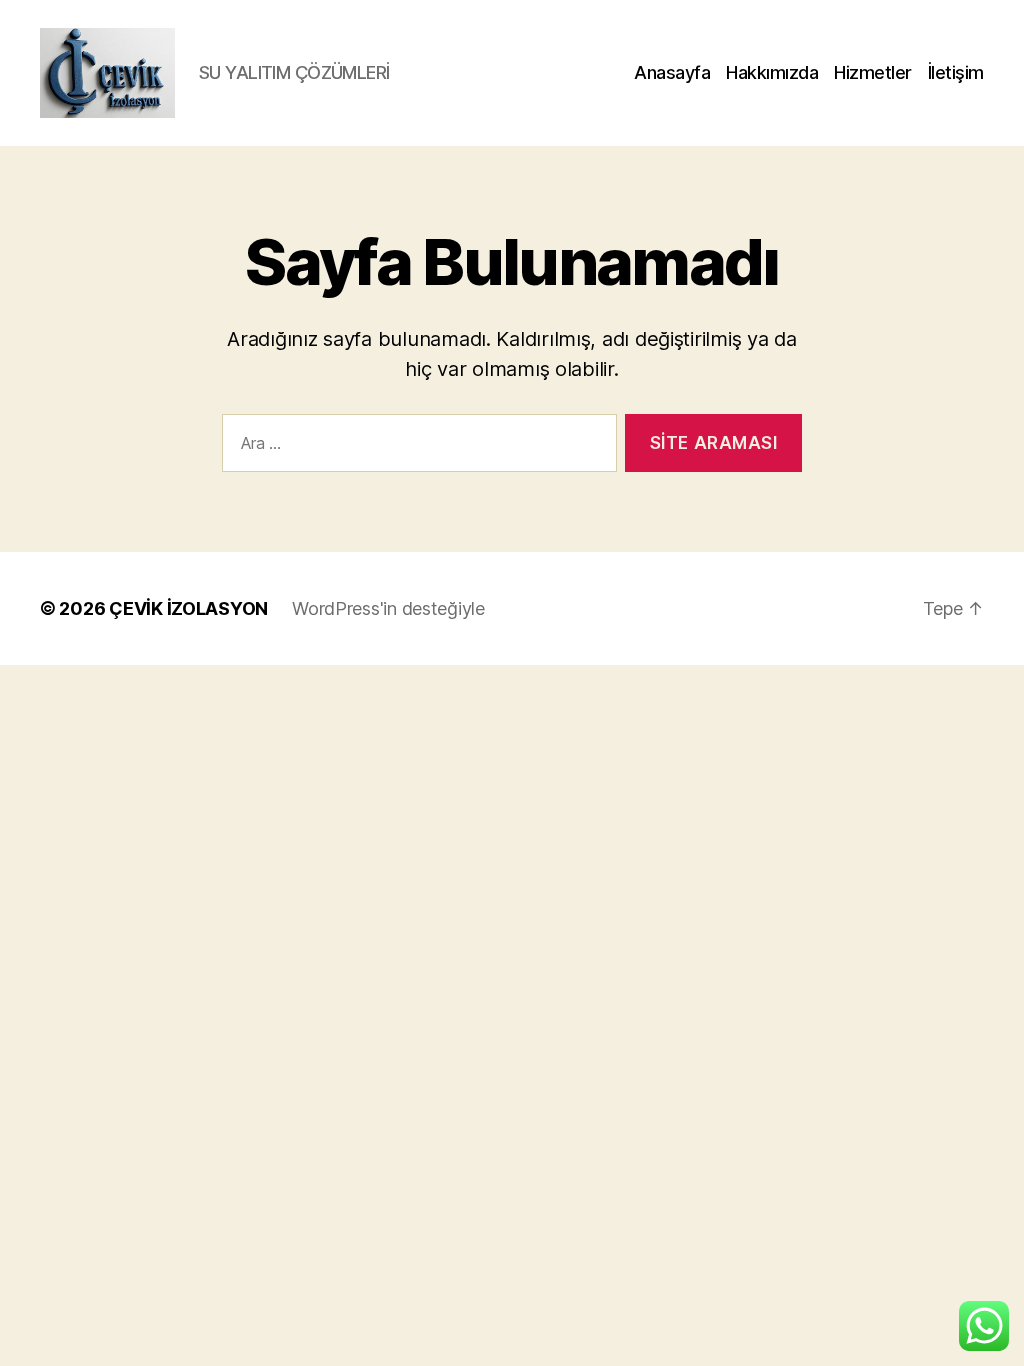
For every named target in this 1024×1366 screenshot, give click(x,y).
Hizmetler (873, 72)
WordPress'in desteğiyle (388, 608)
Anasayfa (672, 72)
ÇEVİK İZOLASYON (188, 608)
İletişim (956, 72)
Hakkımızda (772, 72)
